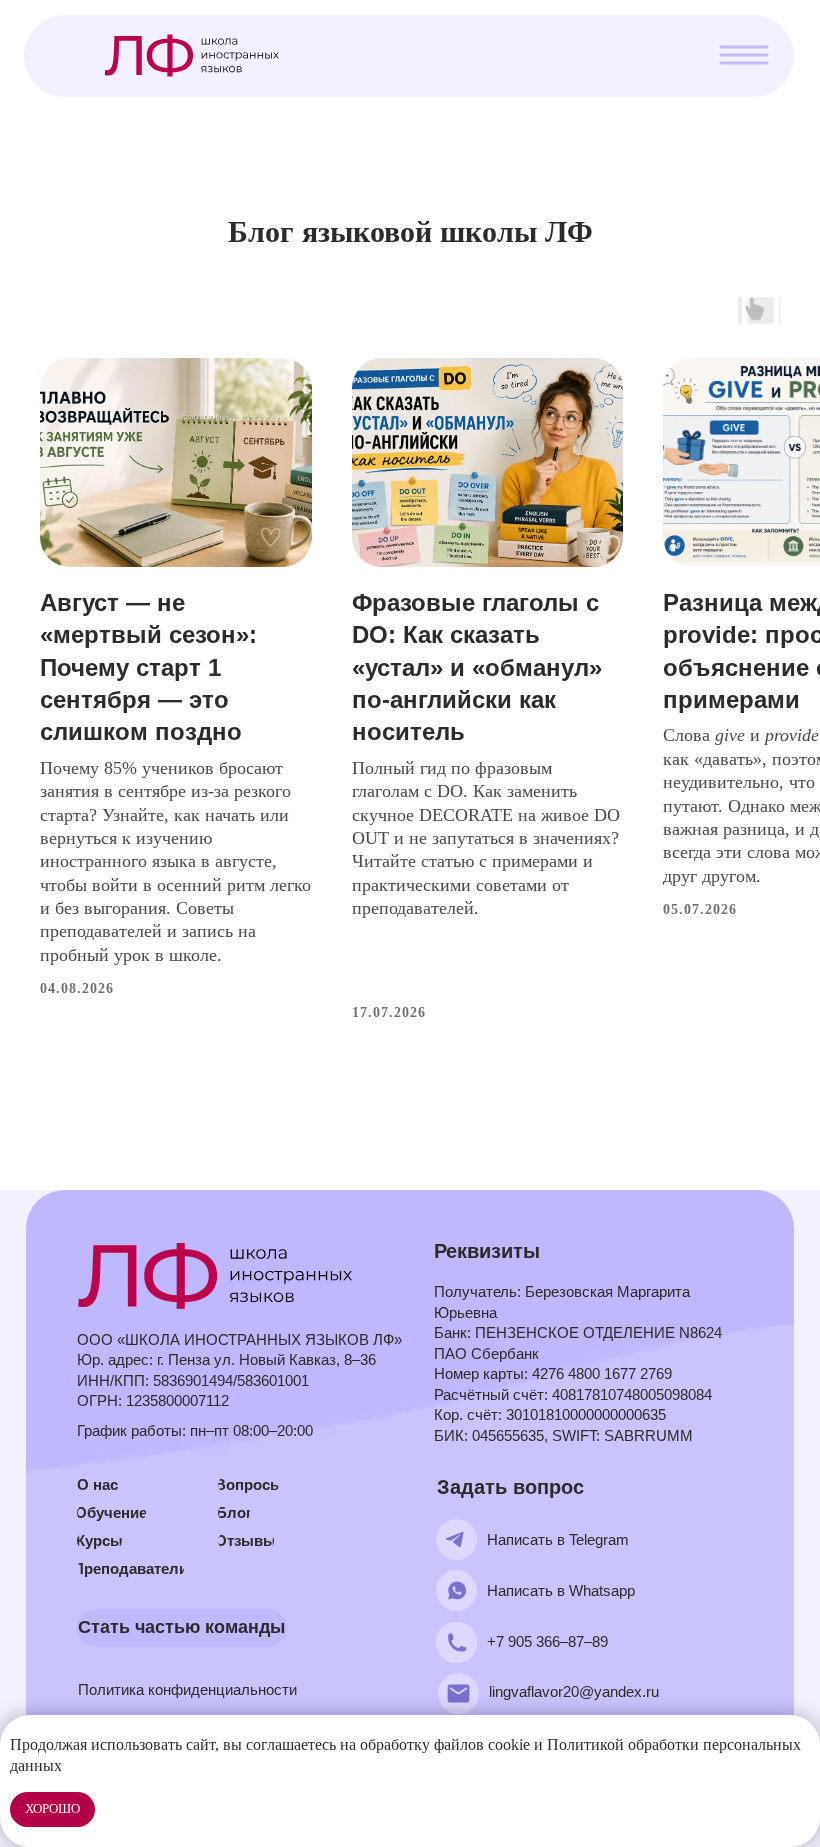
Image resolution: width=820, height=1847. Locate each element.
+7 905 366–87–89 (547, 1641)
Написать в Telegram (558, 1539)
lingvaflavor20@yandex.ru (574, 1691)
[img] (217, 1275)
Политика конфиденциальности (187, 1689)
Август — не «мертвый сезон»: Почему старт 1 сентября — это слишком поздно (148, 667)
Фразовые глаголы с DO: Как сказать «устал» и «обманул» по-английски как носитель (477, 667)
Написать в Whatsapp (561, 1590)
